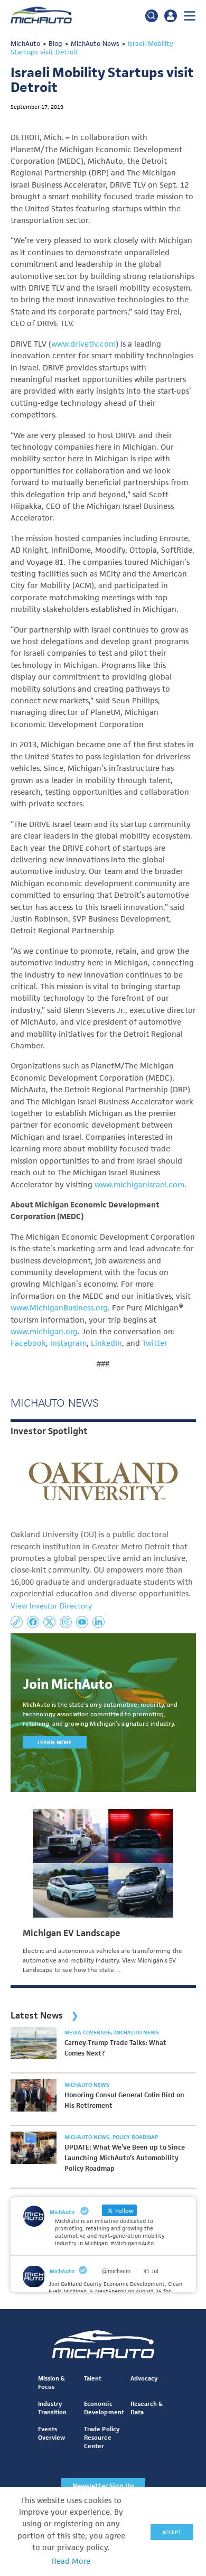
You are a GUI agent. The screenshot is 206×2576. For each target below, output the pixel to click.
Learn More (55, 1742)
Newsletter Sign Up (103, 2486)
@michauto (116, 2271)
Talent (93, 2378)
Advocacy (144, 2378)
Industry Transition (52, 2408)
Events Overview (51, 2433)
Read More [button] (71, 2561)
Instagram (68, 1343)
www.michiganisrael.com (139, 1185)
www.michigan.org (44, 1332)
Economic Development (104, 2408)
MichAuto (62, 2271)
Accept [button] (172, 2532)
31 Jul (151, 2271)
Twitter (155, 1343)
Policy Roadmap (135, 2137)
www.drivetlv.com (83, 344)
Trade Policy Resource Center (101, 2437)
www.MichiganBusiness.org (59, 1308)
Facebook (28, 1343)
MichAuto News (137, 2032)
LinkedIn (106, 1343)
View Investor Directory (51, 1606)
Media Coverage (88, 2032)
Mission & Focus (51, 2382)
